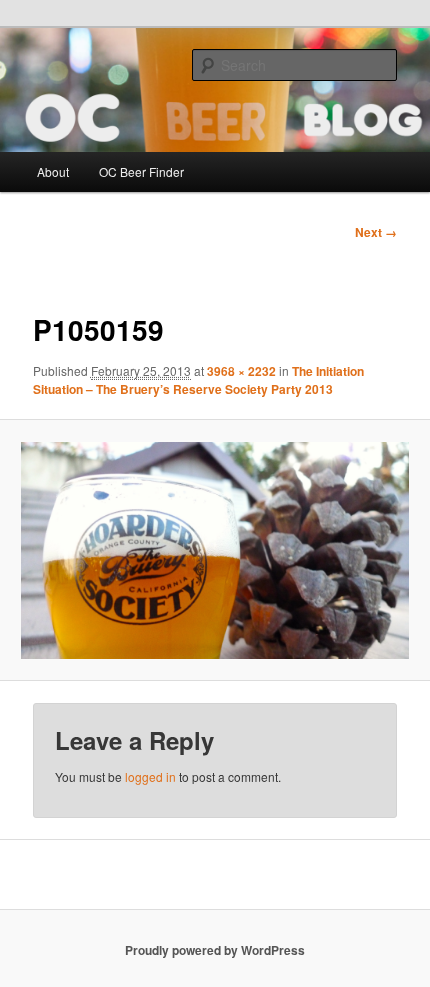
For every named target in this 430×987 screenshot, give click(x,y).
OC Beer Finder (141, 171)
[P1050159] (214, 551)
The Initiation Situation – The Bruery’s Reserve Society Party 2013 (198, 380)
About (53, 171)
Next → (376, 232)
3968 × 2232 (241, 371)
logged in (150, 776)
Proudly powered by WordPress (215, 950)
